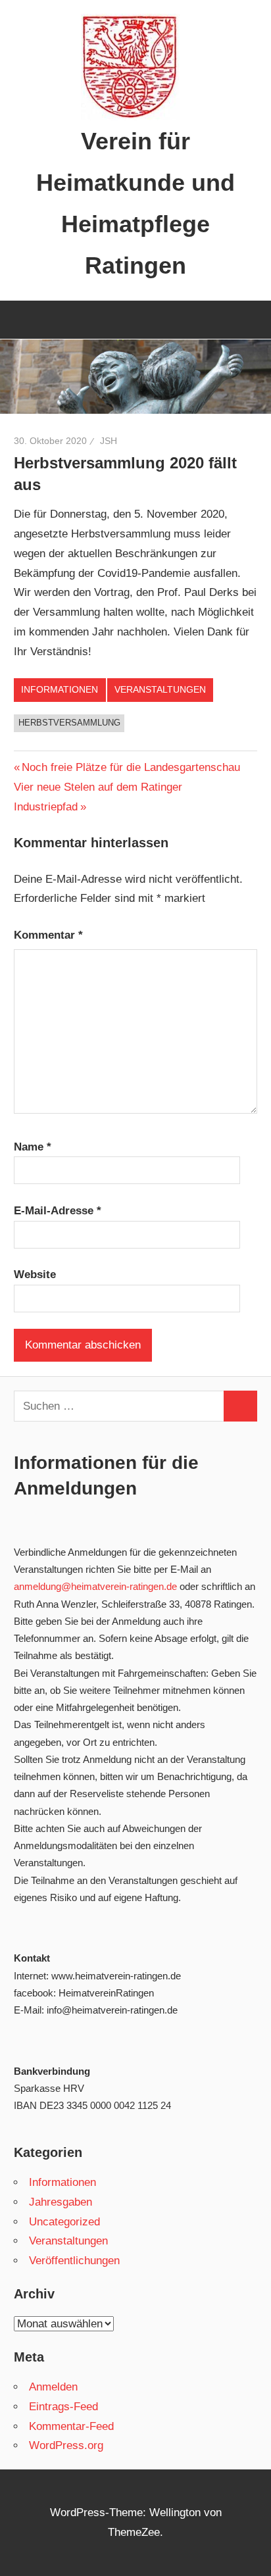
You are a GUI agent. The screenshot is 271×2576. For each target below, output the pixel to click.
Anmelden (53, 2387)
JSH (109, 441)
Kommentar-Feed (71, 2426)
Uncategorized (64, 2222)
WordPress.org (66, 2445)
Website (35, 1275)
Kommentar (48, 935)
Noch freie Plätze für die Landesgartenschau (131, 767)
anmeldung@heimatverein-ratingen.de (95, 1586)
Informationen (60, 689)
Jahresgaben (61, 2202)
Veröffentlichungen (74, 2261)
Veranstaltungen (160, 689)
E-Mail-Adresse (58, 1211)
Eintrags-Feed (63, 2407)
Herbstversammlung (69, 723)
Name (33, 1147)
